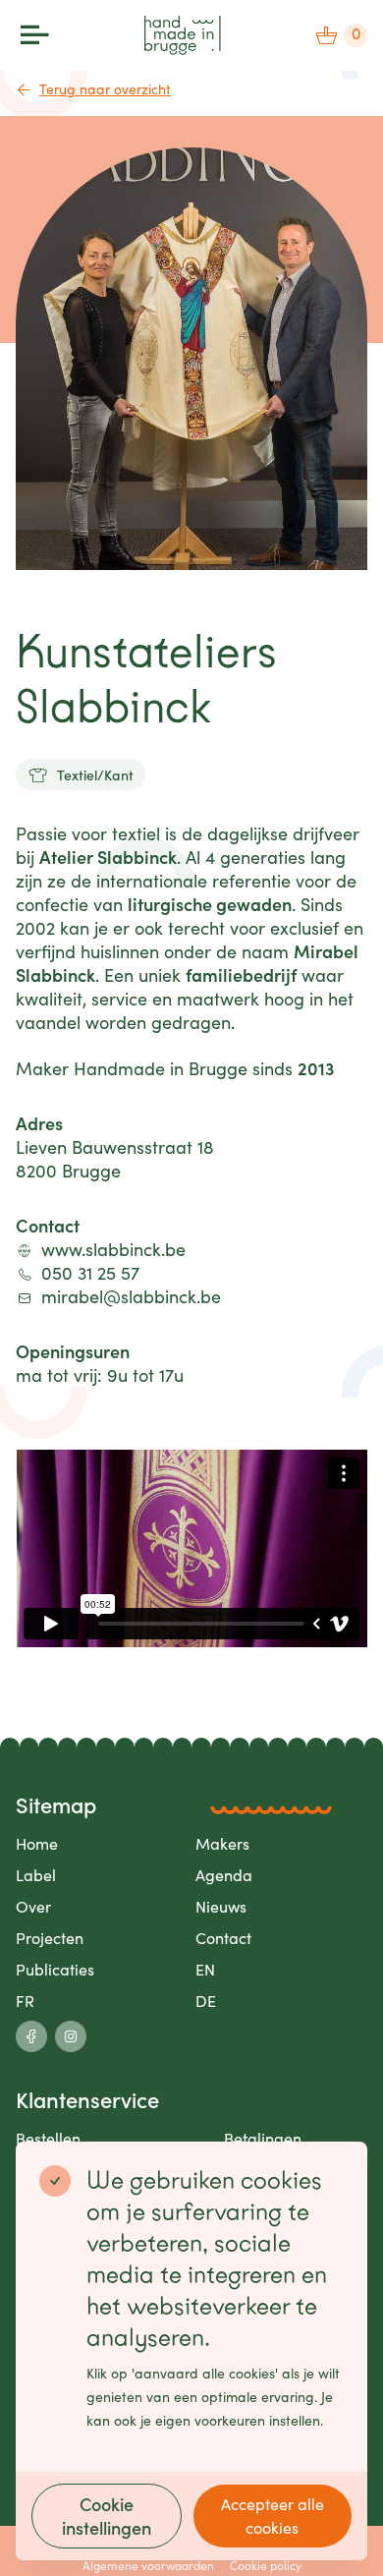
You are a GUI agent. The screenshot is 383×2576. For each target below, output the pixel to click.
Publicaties (55, 1969)
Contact (223, 1938)
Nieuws (221, 1906)
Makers (222, 1843)
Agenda (224, 1875)
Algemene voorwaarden (148, 2565)
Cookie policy (266, 2565)
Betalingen (263, 2138)
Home (37, 1843)
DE (206, 2001)
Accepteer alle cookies (273, 2516)
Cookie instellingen (107, 2516)
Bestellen (48, 2138)
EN (205, 1969)
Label (36, 1875)
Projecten (50, 1938)
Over (33, 1906)
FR (25, 2001)
